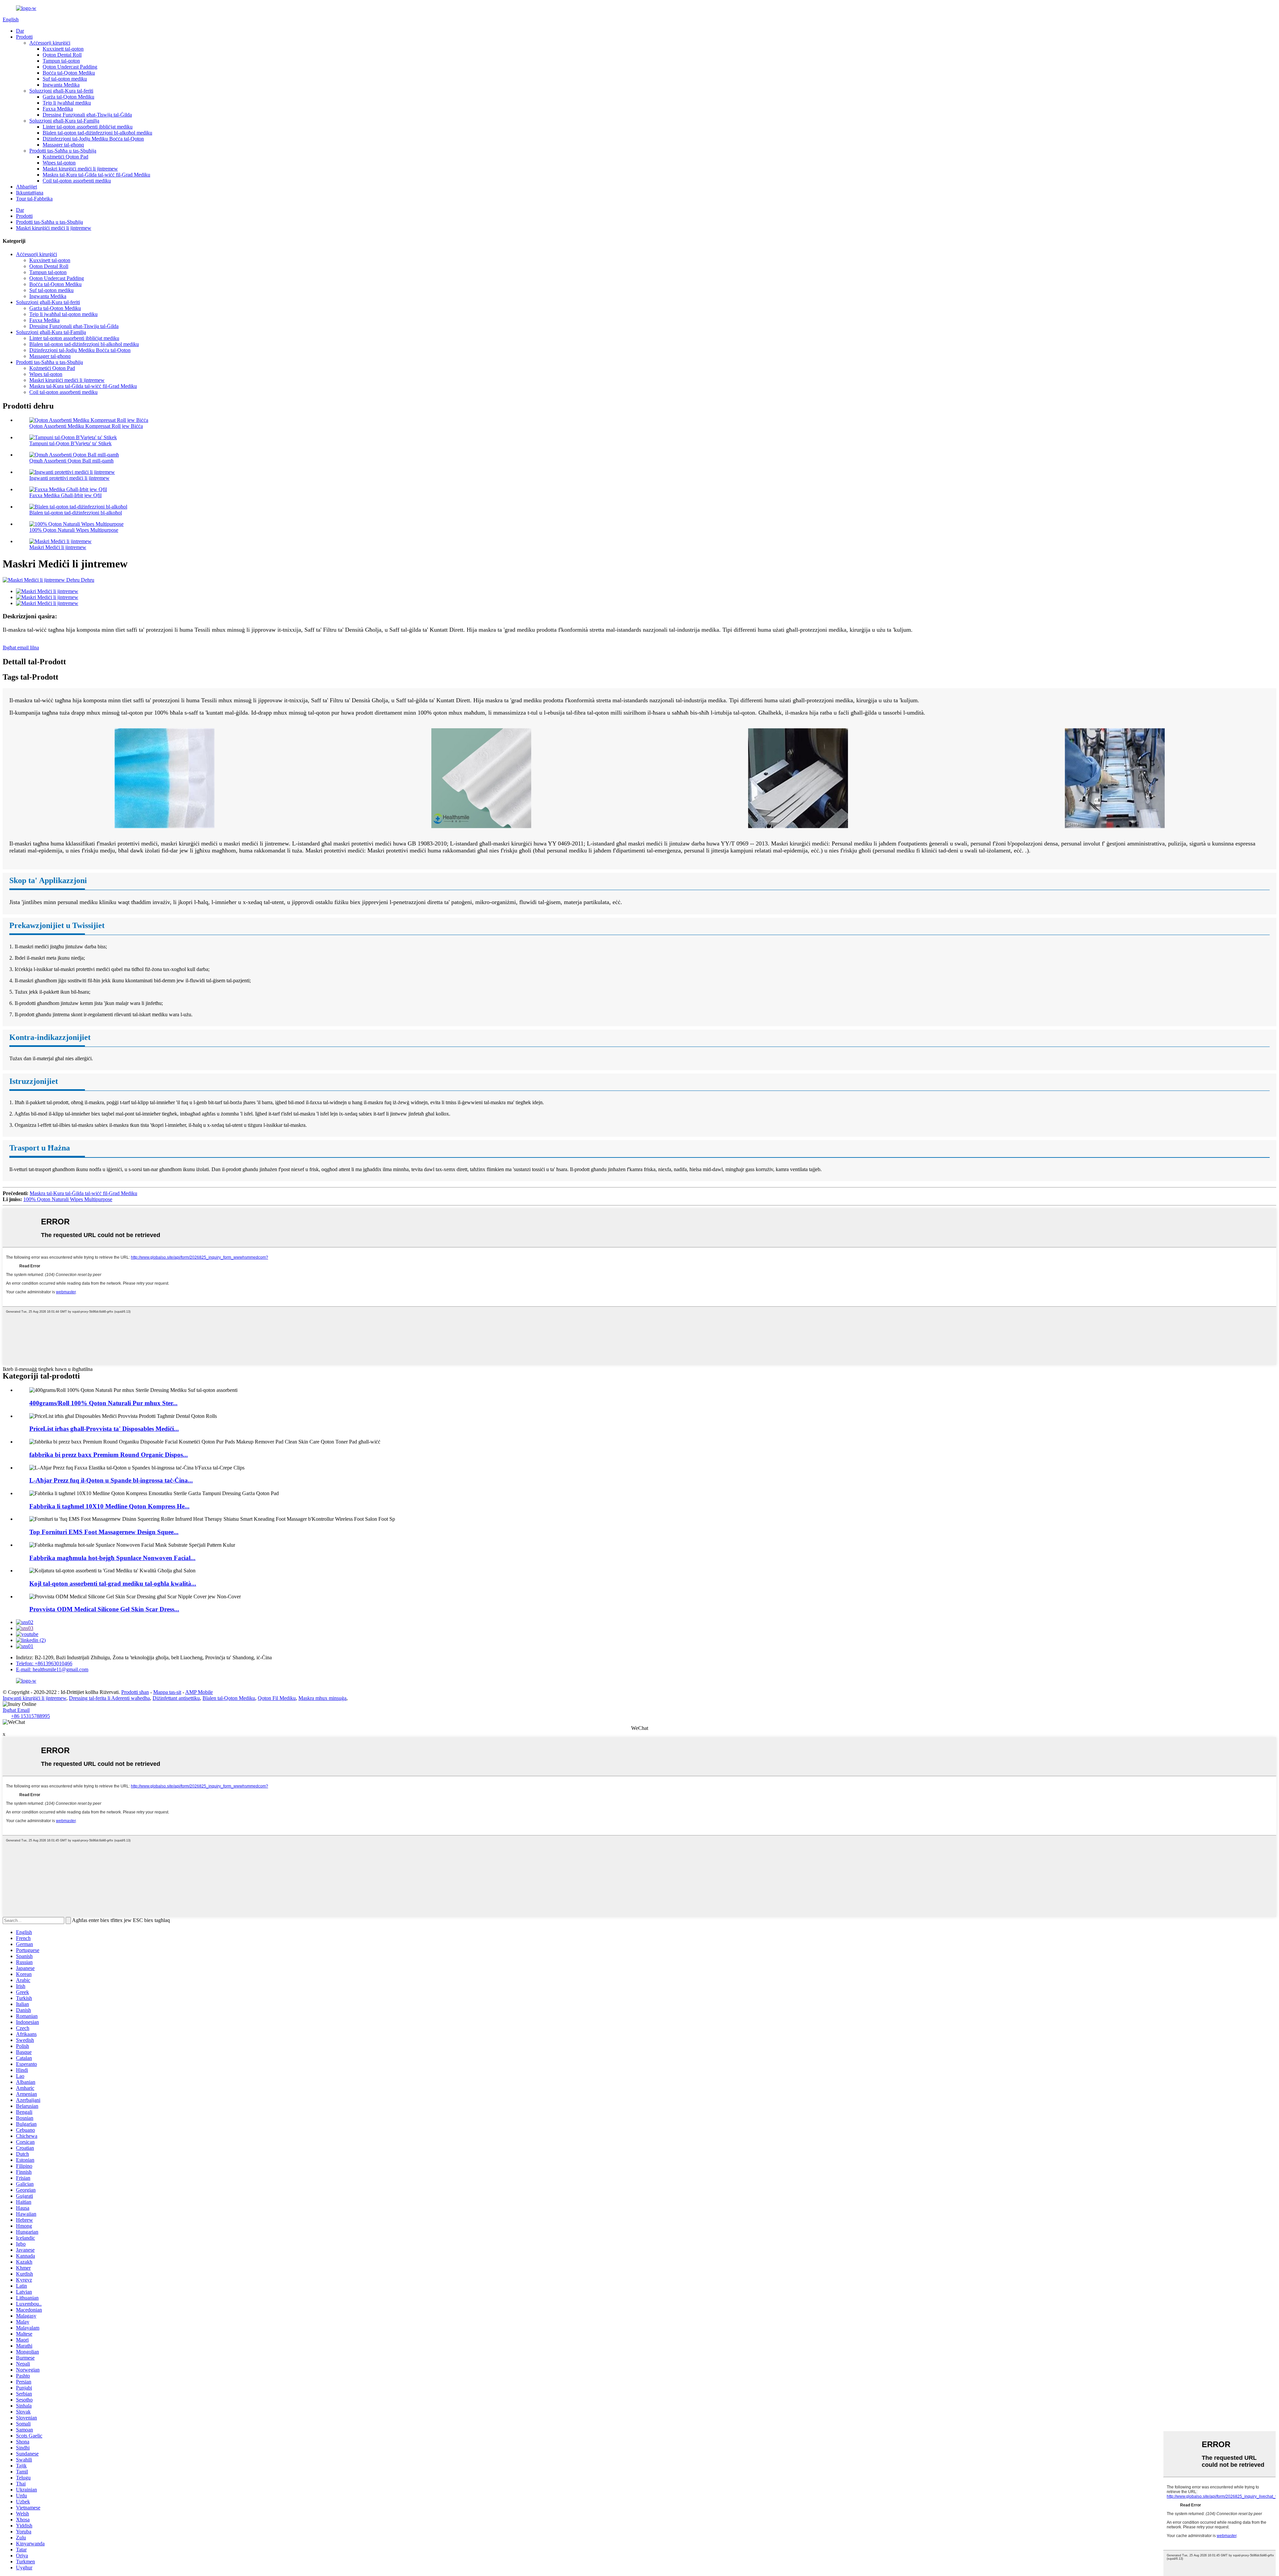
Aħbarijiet (26, 187)
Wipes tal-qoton (59, 163)
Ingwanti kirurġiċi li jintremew (34, 1698)
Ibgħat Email (16, 1710)
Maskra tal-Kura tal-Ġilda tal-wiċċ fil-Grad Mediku (96, 175)
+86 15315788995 (30, 1716)
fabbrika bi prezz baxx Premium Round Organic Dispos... (109, 1455)
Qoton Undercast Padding (70, 67)
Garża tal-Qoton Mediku (68, 97)
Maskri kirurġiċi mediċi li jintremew (80, 169)
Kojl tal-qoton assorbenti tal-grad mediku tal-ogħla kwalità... (113, 1584)
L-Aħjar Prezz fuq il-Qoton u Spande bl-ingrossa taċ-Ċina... (111, 1480)
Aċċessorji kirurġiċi (50, 43)
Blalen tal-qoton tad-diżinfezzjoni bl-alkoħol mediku (97, 133)
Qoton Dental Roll (62, 55)
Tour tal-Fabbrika (34, 199)
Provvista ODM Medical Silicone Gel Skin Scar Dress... (104, 1609)
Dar (20, 31)
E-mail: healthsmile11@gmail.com (52, 1669)
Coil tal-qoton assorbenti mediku (77, 181)
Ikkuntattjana (30, 193)
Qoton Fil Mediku (277, 1698)
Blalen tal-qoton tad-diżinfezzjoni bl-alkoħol (76, 513)
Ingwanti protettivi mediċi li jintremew (69, 478)
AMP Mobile (199, 1692)
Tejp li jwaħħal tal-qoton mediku (63, 314)
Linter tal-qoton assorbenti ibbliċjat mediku (88, 127)
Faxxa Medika (58, 109)
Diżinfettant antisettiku (176, 1698)
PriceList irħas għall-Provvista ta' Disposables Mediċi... (104, 1429)
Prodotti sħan (135, 1692)
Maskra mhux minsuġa (322, 1698)
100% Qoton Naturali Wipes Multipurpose (74, 530)
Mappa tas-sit (167, 1692)
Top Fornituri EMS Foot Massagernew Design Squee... (104, 1532)
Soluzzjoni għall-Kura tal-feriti (61, 91)
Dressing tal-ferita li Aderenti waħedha (109, 1698)
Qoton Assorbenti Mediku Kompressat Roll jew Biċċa (86, 426)
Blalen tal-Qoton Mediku (229, 1698)
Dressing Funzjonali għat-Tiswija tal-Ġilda (87, 115)
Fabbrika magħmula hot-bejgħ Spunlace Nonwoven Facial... (112, 1558)
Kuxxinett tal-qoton (63, 49)
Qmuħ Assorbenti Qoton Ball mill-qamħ (71, 461)
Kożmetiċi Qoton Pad (65, 157)
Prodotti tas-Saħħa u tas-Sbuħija (63, 151)
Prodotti (24, 37)
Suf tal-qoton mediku (65, 79)
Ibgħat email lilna (21, 647)
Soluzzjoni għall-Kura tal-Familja (64, 121)
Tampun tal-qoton (61, 61)
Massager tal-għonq (63, 145)
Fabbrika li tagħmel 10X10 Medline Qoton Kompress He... (109, 1506)
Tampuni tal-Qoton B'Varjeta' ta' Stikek (70, 443)
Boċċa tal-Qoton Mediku (69, 73)
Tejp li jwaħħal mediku (67, 103)
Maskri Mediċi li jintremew (58, 547)
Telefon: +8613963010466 (44, 1663)
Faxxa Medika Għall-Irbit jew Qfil (65, 495)
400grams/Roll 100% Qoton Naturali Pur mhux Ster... (103, 1403)
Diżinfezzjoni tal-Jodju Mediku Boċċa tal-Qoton (93, 139)
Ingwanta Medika (61, 85)
